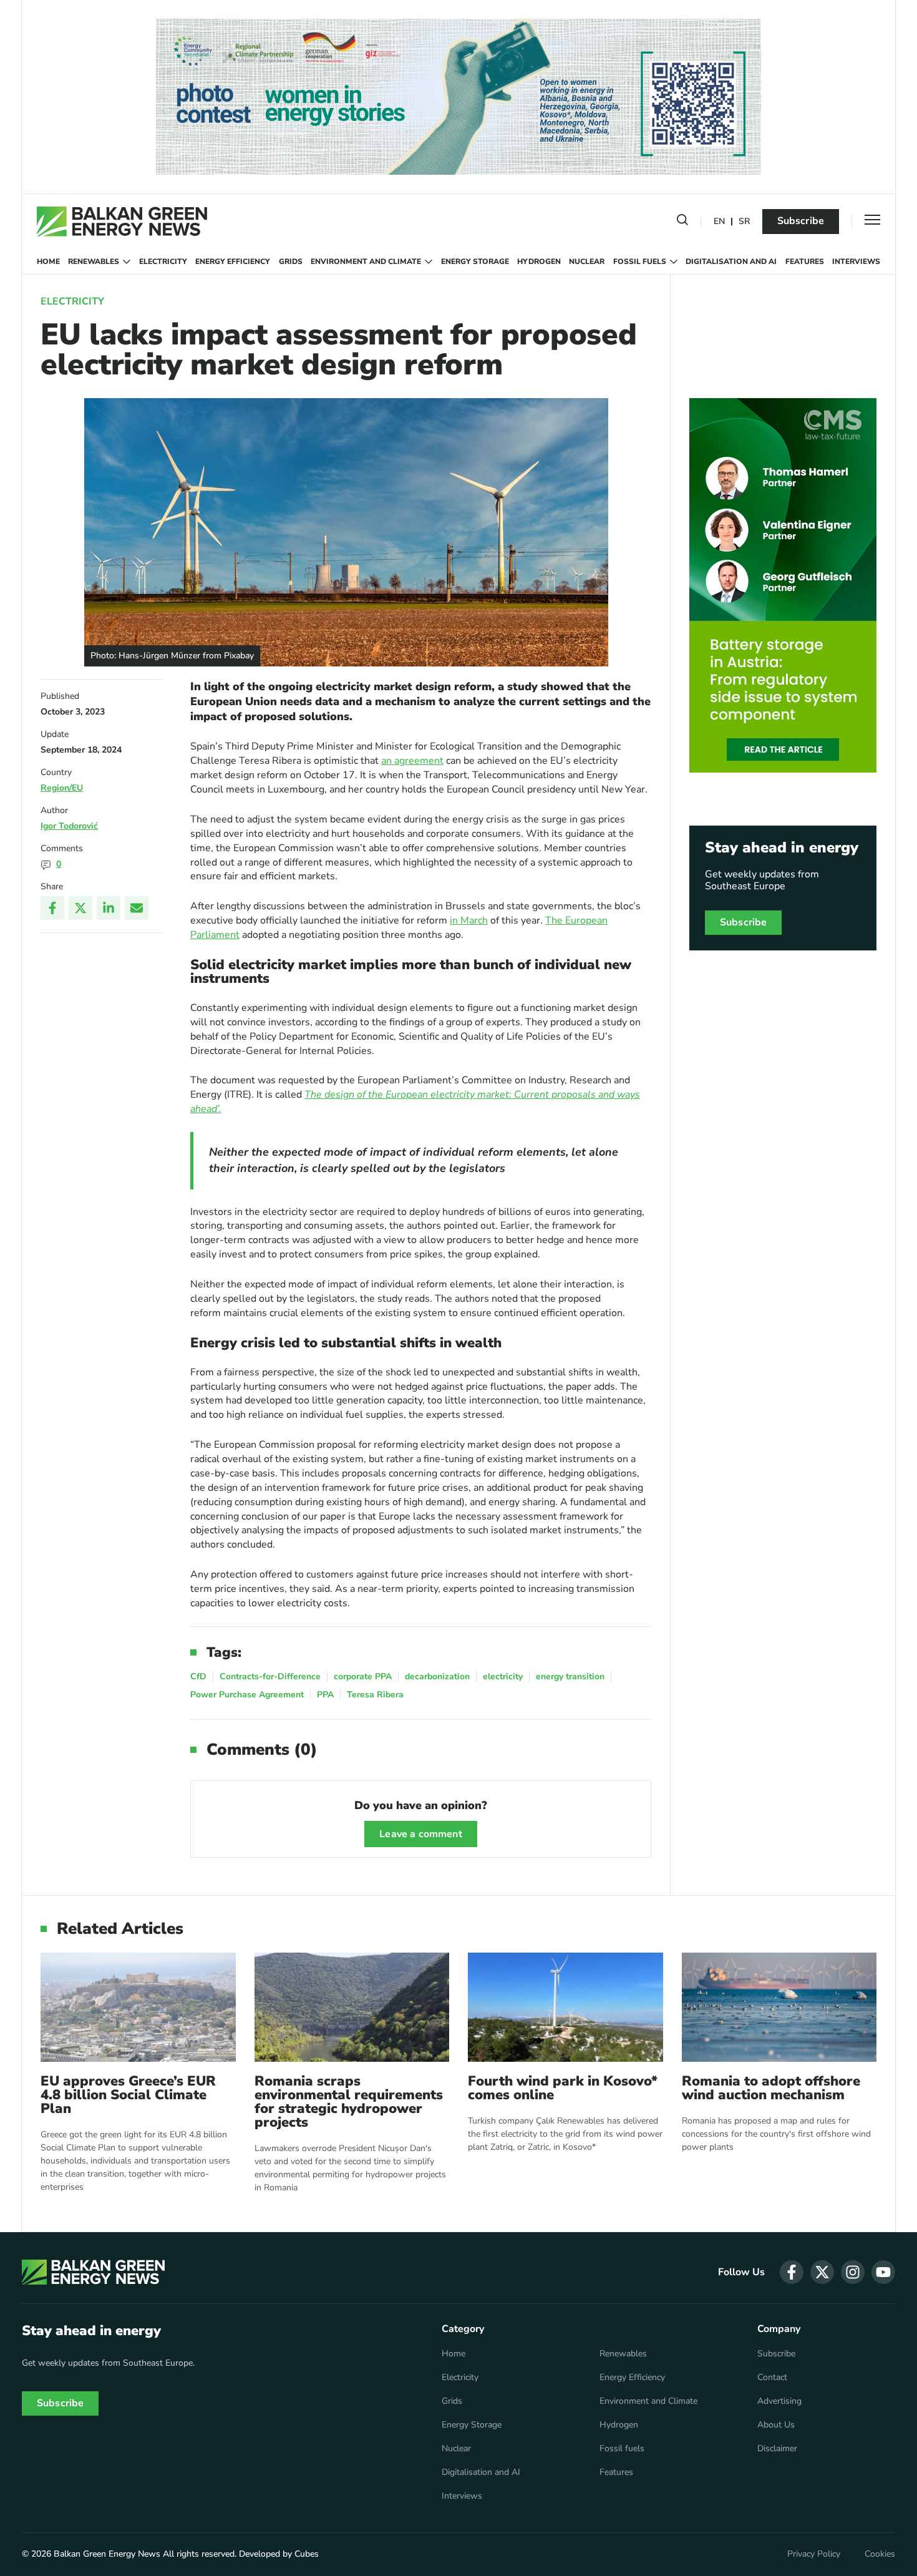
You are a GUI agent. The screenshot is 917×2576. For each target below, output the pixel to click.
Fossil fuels (640, 261)
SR (744, 222)
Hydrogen (539, 261)
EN (719, 222)
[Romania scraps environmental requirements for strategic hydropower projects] (352, 2007)
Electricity (163, 261)
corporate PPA (363, 1676)
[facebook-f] (792, 2272)
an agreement (412, 761)
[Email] (137, 908)
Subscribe (801, 221)
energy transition (570, 1676)
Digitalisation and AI (731, 261)
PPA (325, 1695)
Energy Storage (475, 261)
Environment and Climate (366, 261)
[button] (682, 222)
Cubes (307, 2554)
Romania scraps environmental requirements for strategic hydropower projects (349, 2102)
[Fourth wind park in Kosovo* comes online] (565, 2007)
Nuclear (587, 261)
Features (805, 261)
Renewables (94, 261)
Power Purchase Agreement (247, 1695)
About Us (776, 2425)
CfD (198, 1676)
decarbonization (437, 1676)
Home (48, 261)
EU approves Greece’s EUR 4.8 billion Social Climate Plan (128, 2095)
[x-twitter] (822, 2272)
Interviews (856, 261)
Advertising (779, 2401)
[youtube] (883, 2272)
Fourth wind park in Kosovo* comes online (563, 2088)
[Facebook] (52, 908)
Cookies (880, 2554)
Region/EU (62, 788)
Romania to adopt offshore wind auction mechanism (771, 2088)
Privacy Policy (814, 2554)
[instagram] (853, 2272)
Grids (291, 261)
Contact (772, 2378)
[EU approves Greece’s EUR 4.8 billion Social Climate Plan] (138, 2007)
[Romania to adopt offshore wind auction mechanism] (779, 2007)
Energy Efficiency (233, 261)
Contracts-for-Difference (270, 1676)
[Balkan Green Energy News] (122, 222)
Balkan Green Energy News (107, 2554)
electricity (503, 1676)
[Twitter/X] (80, 908)
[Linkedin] (109, 908)
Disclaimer (777, 2449)
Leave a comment (420, 1834)
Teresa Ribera (375, 1695)
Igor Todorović (69, 826)
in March (469, 920)
